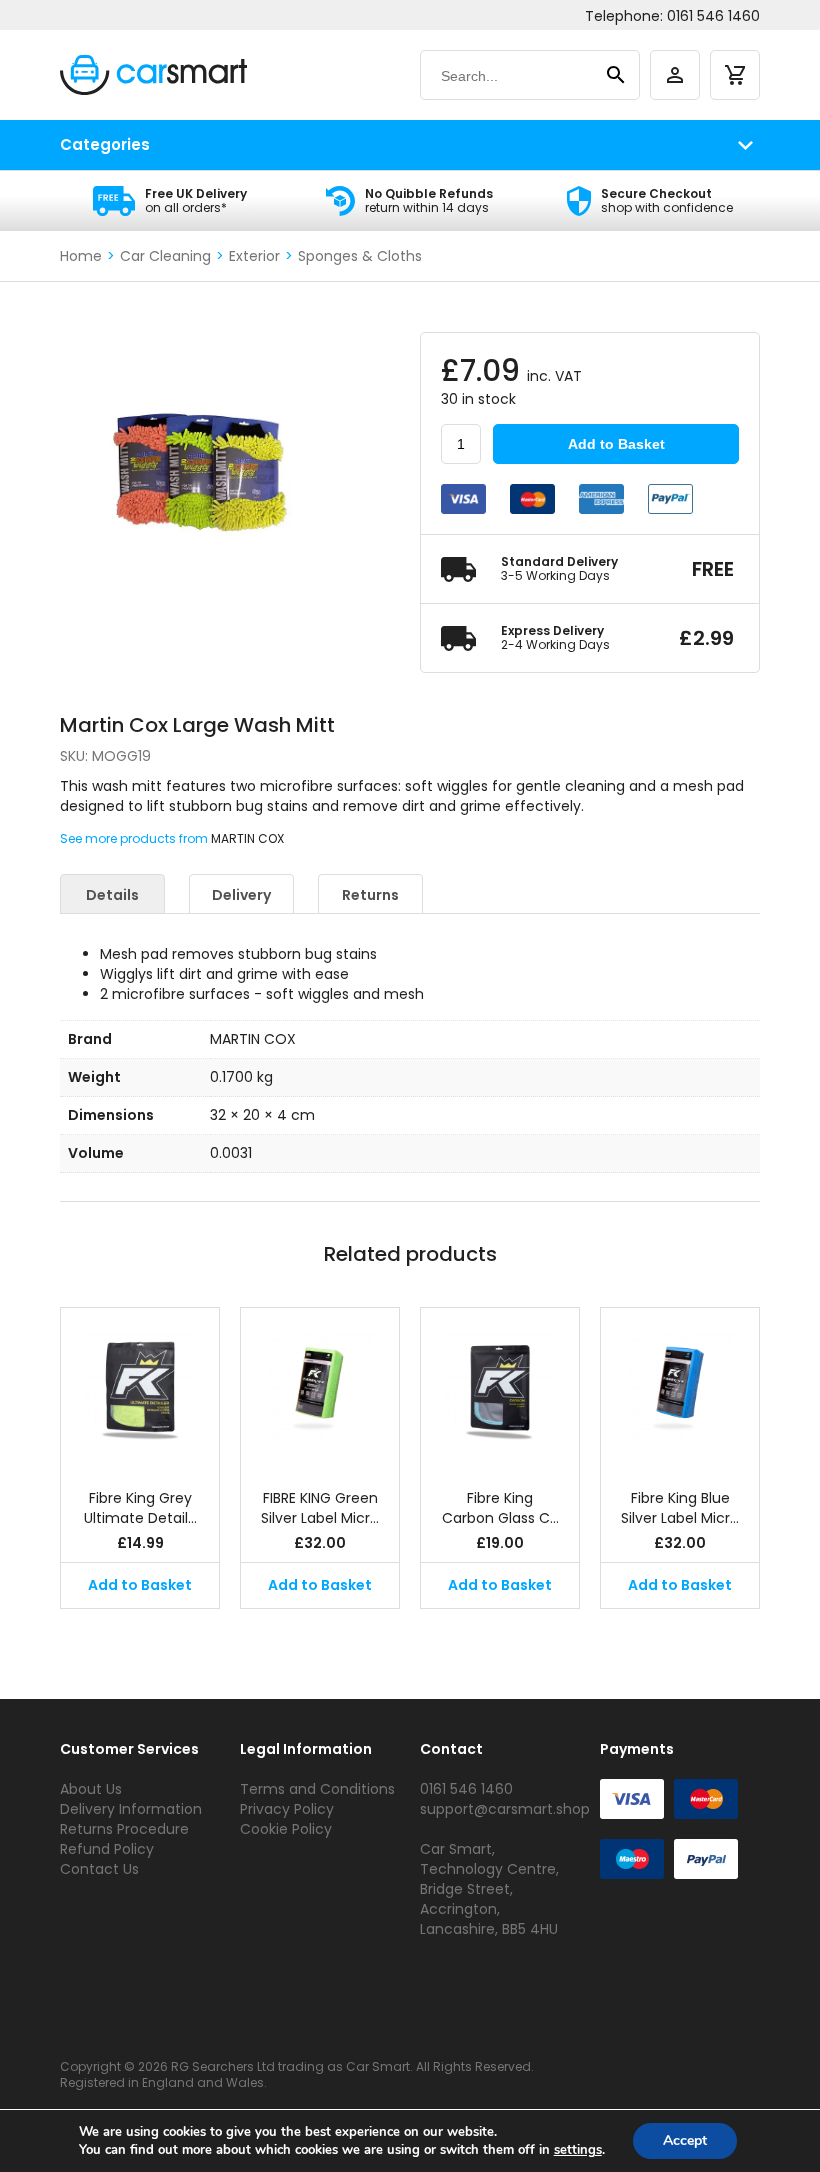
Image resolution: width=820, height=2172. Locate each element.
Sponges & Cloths (360, 256)
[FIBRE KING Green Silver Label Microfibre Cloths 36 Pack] (320, 1388)
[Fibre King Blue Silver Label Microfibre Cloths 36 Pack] (680, 1388)
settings (578, 2150)
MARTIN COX (247, 838)
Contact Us (99, 1869)
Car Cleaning (165, 256)
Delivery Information (131, 1809)
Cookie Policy (286, 1829)
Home (81, 256)
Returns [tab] (370, 895)
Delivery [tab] (241, 895)
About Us (91, 1789)
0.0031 (231, 1153)
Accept (685, 2140)
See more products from (135, 838)
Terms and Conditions (317, 1789)
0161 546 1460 (713, 16)
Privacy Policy (287, 1809)
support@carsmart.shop (505, 1809)
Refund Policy (107, 1849)
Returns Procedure (124, 1829)
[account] (675, 75)
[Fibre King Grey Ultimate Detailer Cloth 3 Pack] (140, 1388)
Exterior (254, 256)
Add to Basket (616, 444)
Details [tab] (112, 895)
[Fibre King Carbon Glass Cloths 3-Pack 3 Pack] (500, 1388)
